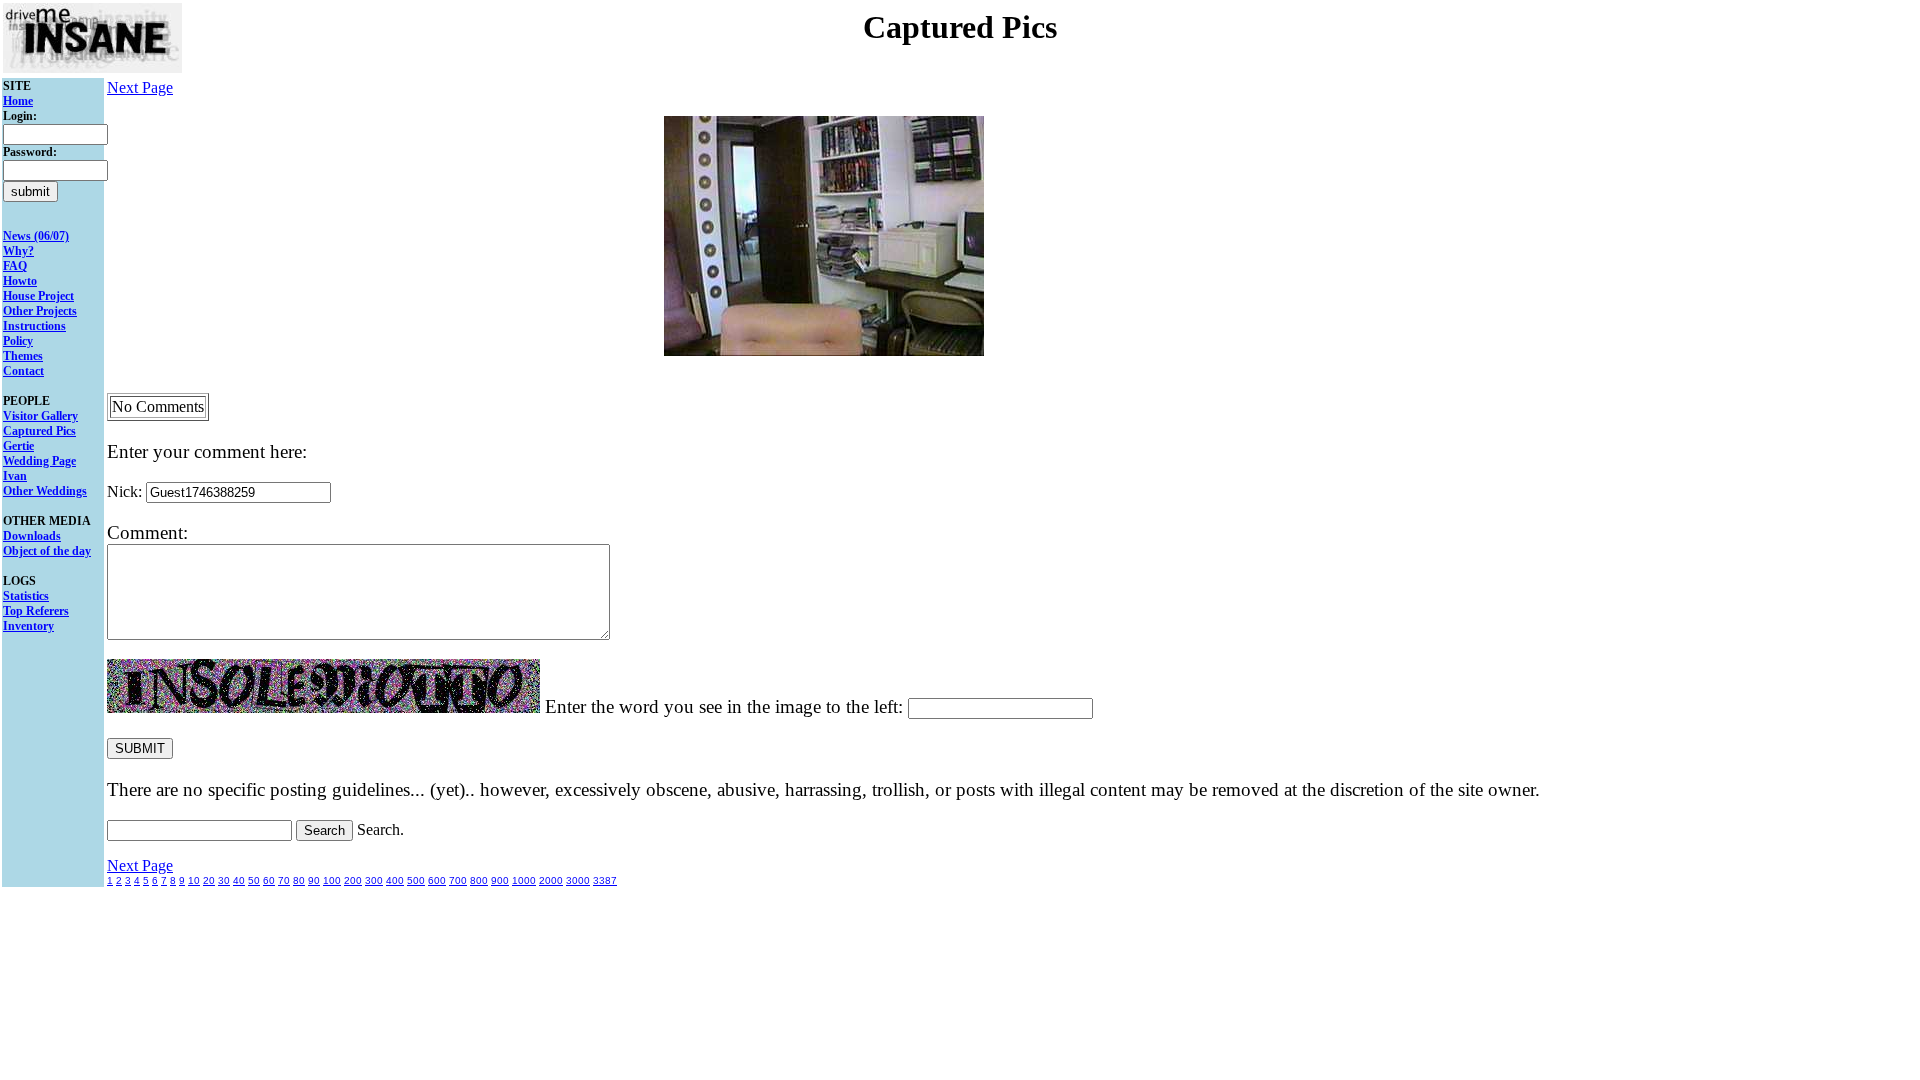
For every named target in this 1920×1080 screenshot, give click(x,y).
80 (299, 880)
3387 (605, 880)
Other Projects (40, 311)
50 (254, 880)
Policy (18, 341)
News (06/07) (36, 236)
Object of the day (47, 551)
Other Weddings (45, 491)
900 (500, 880)
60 (269, 880)
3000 (578, 880)
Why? (18, 251)
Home (18, 101)
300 (374, 880)
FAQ (15, 266)
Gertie (18, 446)
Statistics (26, 596)
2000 (551, 880)
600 (437, 880)
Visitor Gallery (40, 416)
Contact (23, 371)
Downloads (32, 536)
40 (239, 880)
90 (314, 880)
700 (458, 880)
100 (332, 880)
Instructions (34, 326)
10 (194, 880)
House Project (38, 296)
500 (416, 880)
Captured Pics (39, 431)
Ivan (15, 476)
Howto (20, 281)
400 (395, 880)
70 (284, 880)
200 (353, 880)
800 (479, 880)
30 (224, 880)
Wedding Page (39, 461)
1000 (524, 880)
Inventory (28, 626)
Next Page (140, 87)
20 (209, 880)
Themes (23, 356)
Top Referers (36, 611)
